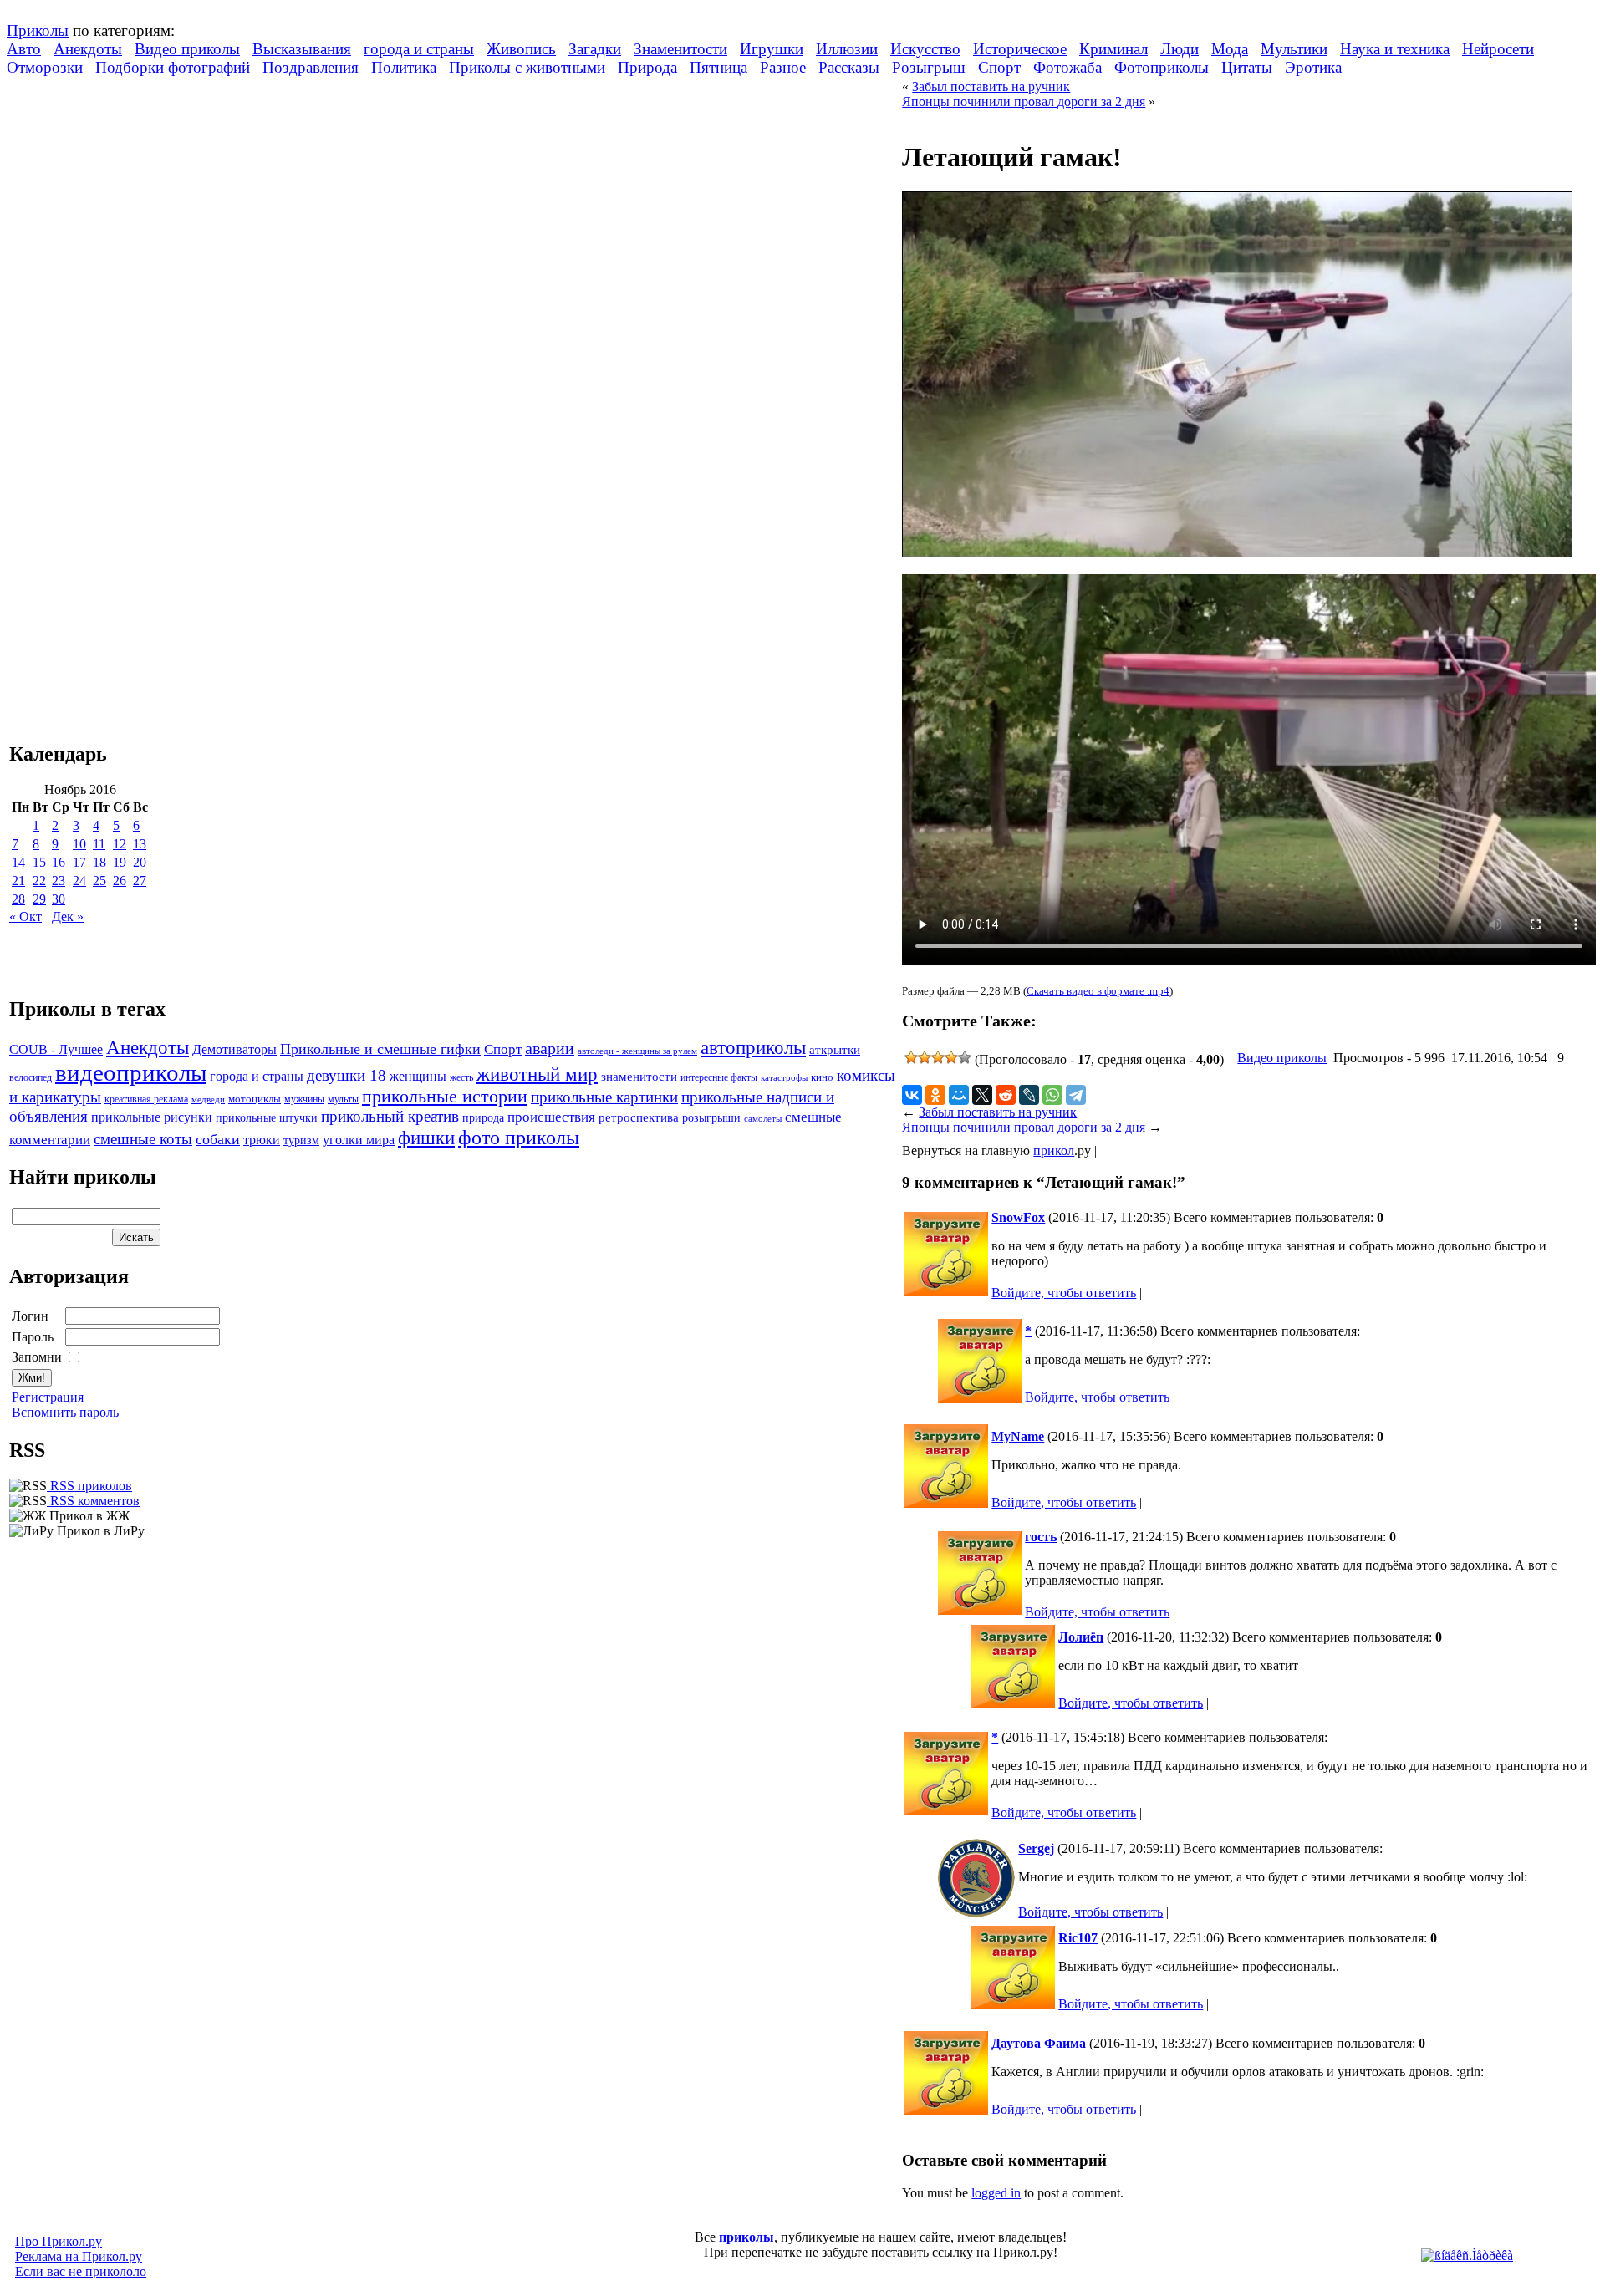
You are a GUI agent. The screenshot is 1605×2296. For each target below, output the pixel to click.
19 (120, 862)
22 (39, 881)
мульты (343, 1099)
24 (79, 881)
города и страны (419, 49)
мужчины (304, 1099)
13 (140, 844)
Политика (404, 67)
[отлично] (965, 1057)
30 (59, 899)
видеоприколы (131, 1072)
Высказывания (302, 49)
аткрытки (835, 1049)
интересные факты (719, 1078)
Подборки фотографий (173, 67)
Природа (647, 67)
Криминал (1113, 49)
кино (822, 1077)
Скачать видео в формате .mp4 (1098, 991)
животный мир (537, 1074)
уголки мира (359, 1140)
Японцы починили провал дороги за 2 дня (1024, 102)
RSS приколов (89, 1486)
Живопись (521, 49)
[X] (982, 1095)
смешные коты (143, 1139)
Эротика (1313, 67)
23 (59, 881)
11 (99, 844)
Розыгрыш (929, 67)
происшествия (551, 1117)
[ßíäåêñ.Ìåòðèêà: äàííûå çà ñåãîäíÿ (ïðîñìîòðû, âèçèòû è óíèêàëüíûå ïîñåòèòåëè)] (1467, 2256)
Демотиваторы (234, 1049)
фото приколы (519, 1137)
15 (39, 862)
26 (120, 881)
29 (39, 899)
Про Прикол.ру (59, 2241)
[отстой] (911, 1057)
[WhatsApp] (1052, 1095)
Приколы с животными (527, 67)
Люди (1180, 49)
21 (18, 881)
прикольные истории (445, 1097)
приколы (746, 2237)
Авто (24, 49)
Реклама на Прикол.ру (79, 2256)
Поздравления (311, 67)
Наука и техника (1395, 49)
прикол (1054, 1151)
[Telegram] (1076, 1095)
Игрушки (772, 49)
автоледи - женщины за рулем (637, 1051)
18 (99, 862)
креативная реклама (146, 1099)
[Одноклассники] (935, 1095)
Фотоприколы (1162, 67)
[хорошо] (951, 1057)
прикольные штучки (267, 1117)
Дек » (68, 916)
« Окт (25, 916)
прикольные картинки (604, 1097)
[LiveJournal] (1029, 1095)
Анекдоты (88, 49)
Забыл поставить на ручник (991, 87)
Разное (783, 67)
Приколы (38, 31)
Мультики (1294, 49)
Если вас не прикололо (81, 2271)
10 (79, 844)
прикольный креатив (390, 1116)
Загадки (595, 49)
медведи (208, 1099)
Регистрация (48, 1397)
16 (59, 862)
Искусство (925, 49)
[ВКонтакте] (912, 1095)
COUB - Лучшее (56, 1049)
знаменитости (639, 1076)
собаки (218, 1139)
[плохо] (925, 1057)
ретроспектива (639, 1117)
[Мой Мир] (959, 1095)
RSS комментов (93, 1501)
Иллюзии (847, 49)
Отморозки (45, 67)
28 (18, 899)
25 (99, 881)
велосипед (31, 1078)
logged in (996, 2193)
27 (140, 881)
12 (120, 844)
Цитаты (1247, 67)
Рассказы (849, 67)
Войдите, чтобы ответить (1064, 1293)
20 (140, 862)
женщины (418, 1076)
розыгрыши (711, 1118)
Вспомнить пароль (65, 1412)
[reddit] (1006, 1095)
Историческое (1020, 49)
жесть (461, 1078)
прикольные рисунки (152, 1117)
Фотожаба (1067, 67)
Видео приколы (187, 49)
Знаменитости (680, 49)
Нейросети (1498, 49)
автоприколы (753, 1047)
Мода (1230, 49)
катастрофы (784, 1077)
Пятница (718, 67)
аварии (550, 1048)
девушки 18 (346, 1075)
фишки (426, 1138)
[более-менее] (938, 1057)
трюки (262, 1140)
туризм (301, 1140)
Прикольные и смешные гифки (380, 1049)
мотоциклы (255, 1099)
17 (79, 862)
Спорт (999, 67)
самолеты (763, 1118)
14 (18, 862)
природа (483, 1117)
